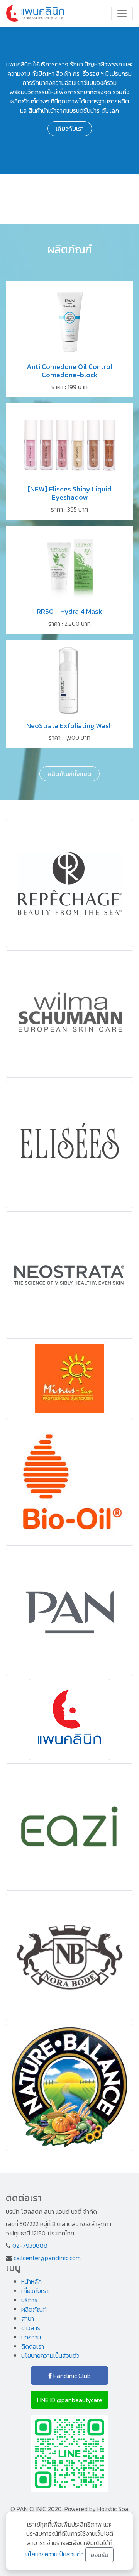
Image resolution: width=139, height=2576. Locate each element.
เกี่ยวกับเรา (70, 129)
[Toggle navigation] (122, 14)
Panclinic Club (71, 2376)
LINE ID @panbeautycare (70, 2400)
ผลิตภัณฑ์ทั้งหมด (69, 774)
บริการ (29, 2300)
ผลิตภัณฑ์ (34, 2309)
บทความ (31, 2337)
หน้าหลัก (31, 2281)
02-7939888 (30, 2246)
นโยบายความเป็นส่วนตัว (50, 2356)
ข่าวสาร (31, 2328)
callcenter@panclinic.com (47, 2258)
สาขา (28, 2318)
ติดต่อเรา (33, 2346)
